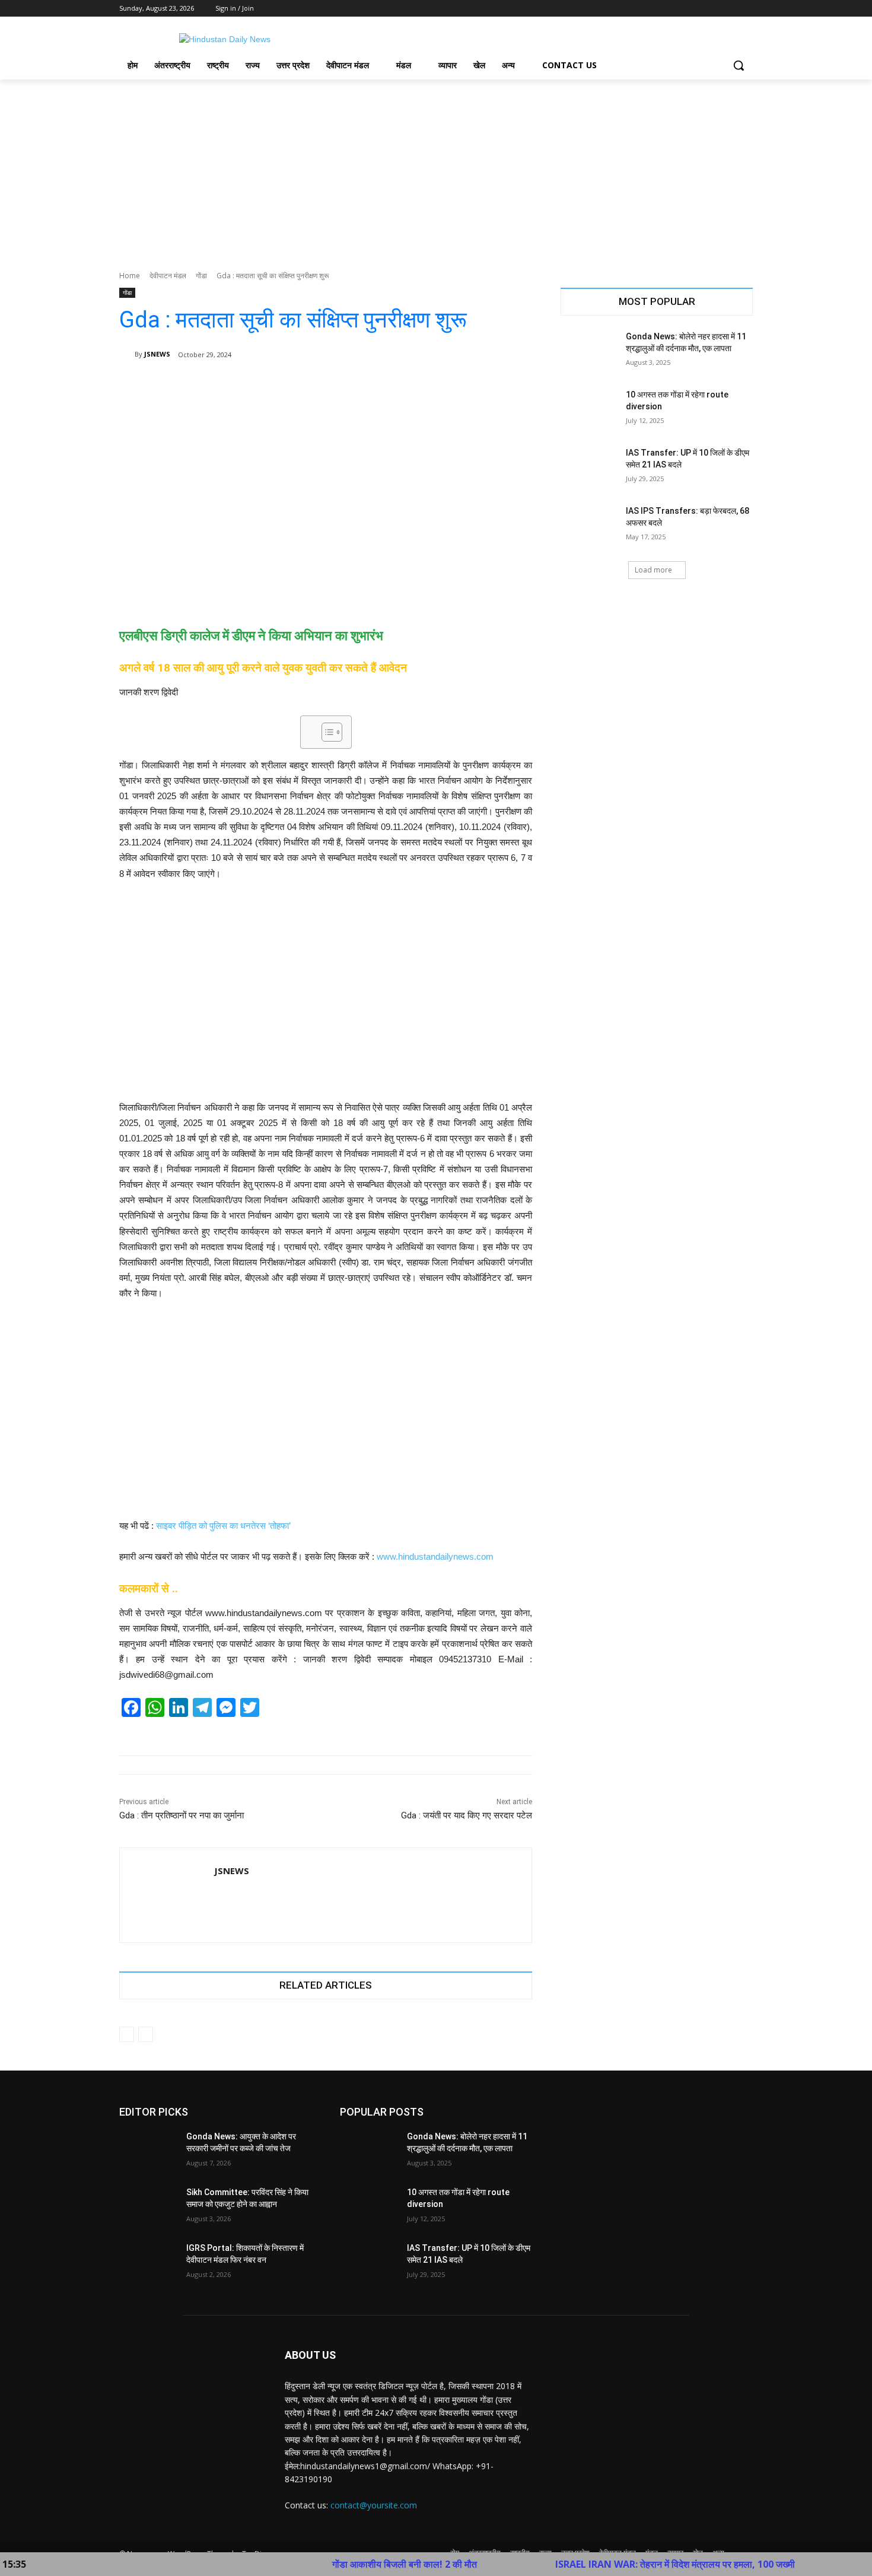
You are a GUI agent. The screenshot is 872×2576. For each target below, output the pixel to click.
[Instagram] (697, 9)
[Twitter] (713, 9)
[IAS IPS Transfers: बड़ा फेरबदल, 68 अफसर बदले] (589, 526)
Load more (653, 570)
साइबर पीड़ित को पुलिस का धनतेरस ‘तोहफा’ (223, 1526)
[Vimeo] (729, 9)
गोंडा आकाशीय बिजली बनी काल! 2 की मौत (333, 2564)
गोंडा (201, 276)
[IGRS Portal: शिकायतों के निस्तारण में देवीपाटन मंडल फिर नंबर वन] (148, 2263)
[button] (739, 65)
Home (130, 276)
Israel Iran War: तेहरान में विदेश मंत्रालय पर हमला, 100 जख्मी (604, 2564)
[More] (515, 385)
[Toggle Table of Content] (326, 732)
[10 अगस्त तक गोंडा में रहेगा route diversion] (589, 409)
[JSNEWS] (127, 354)
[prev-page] (127, 2034)
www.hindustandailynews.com (435, 1556)
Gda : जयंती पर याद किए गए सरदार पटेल (467, 1815)
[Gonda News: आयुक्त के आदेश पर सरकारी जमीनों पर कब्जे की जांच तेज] (148, 2151)
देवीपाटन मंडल (168, 276)
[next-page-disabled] (146, 2034)
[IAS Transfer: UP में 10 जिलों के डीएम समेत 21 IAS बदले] (589, 468)
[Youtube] (746, 9)
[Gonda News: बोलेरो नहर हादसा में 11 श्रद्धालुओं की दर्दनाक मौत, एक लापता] (589, 351)
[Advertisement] (436, 168)
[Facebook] (680, 9)
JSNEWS (157, 354)
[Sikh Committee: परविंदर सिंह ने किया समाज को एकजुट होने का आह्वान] (148, 2207)
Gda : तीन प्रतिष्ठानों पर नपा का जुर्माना (182, 1815)
